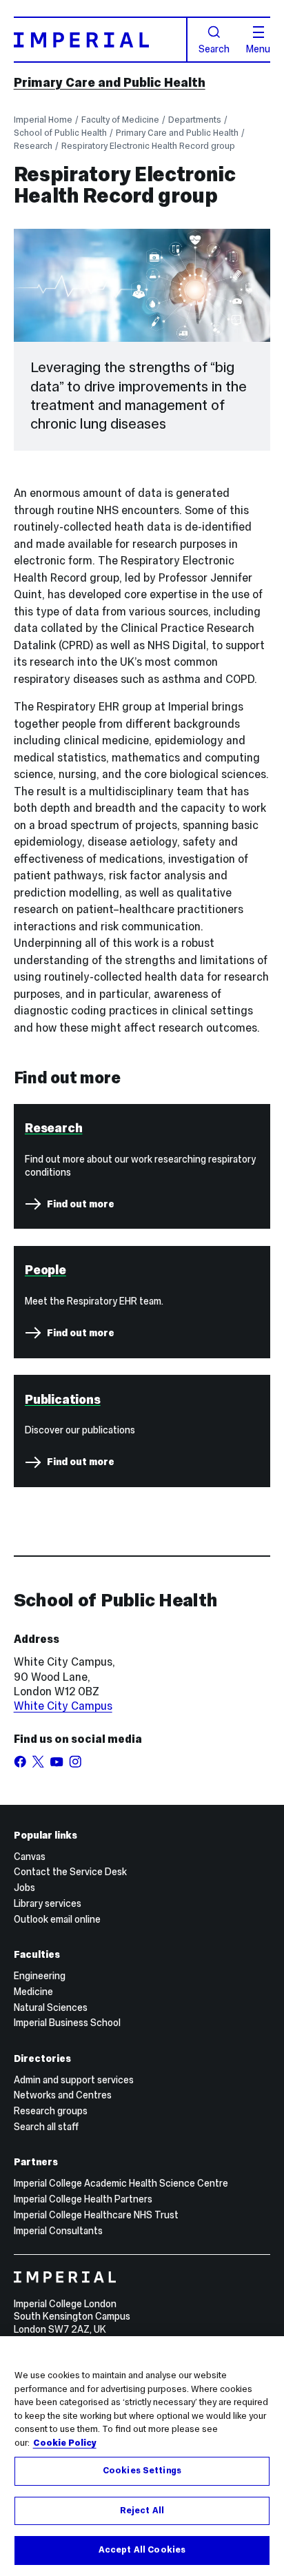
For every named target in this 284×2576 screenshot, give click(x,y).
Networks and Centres (63, 2095)
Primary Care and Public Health (110, 82)
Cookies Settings (142, 2471)
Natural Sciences (51, 2007)
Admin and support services (74, 2080)
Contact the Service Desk (70, 1872)
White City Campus (63, 1706)
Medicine (33, 1992)
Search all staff (46, 2127)
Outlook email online (57, 1919)
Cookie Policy (65, 2443)
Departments (195, 120)
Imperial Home (43, 120)
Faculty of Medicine (120, 120)
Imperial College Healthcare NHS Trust (96, 2215)
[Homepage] (101, 40)
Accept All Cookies (142, 2550)
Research (33, 146)
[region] (142, 2456)
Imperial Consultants (58, 2231)
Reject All (142, 2511)
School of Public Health (60, 133)
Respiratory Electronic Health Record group (148, 146)
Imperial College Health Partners (83, 2199)
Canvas (30, 1857)
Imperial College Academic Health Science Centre (121, 2183)
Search (214, 48)
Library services (48, 1903)
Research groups (51, 2111)
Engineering (40, 1976)
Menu (258, 48)
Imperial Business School (67, 2023)
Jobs (24, 1888)
